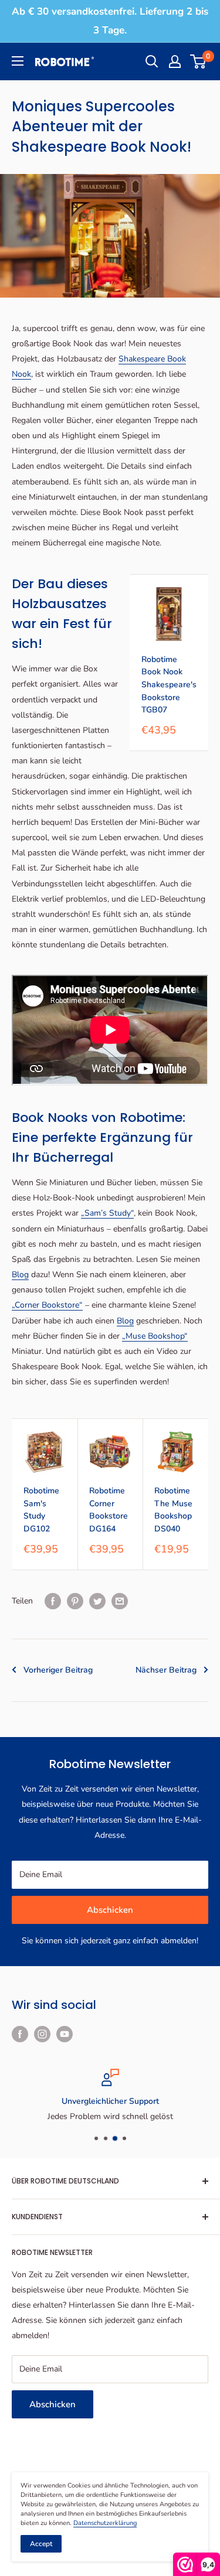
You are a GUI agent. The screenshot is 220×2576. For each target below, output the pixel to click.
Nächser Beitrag (166, 1670)
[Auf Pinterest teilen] (75, 1601)
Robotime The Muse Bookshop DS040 (173, 1510)
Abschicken (110, 1910)
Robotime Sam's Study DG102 (41, 1510)
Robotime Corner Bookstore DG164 (109, 1510)
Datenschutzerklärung (105, 2523)
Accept (41, 2544)
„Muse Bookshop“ (155, 1336)
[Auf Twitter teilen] (97, 1601)
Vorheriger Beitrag (58, 1670)
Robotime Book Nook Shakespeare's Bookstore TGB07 (169, 685)
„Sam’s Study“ (107, 1213)
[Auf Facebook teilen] (53, 1601)
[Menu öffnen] (18, 61)
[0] (199, 62)
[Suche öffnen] (152, 62)
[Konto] (175, 62)
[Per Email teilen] (120, 1601)
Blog (20, 1275)
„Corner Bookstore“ (47, 1305)
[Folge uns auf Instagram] (42, 2034)
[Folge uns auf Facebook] (20, 2034)
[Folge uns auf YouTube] (65, 2034)
